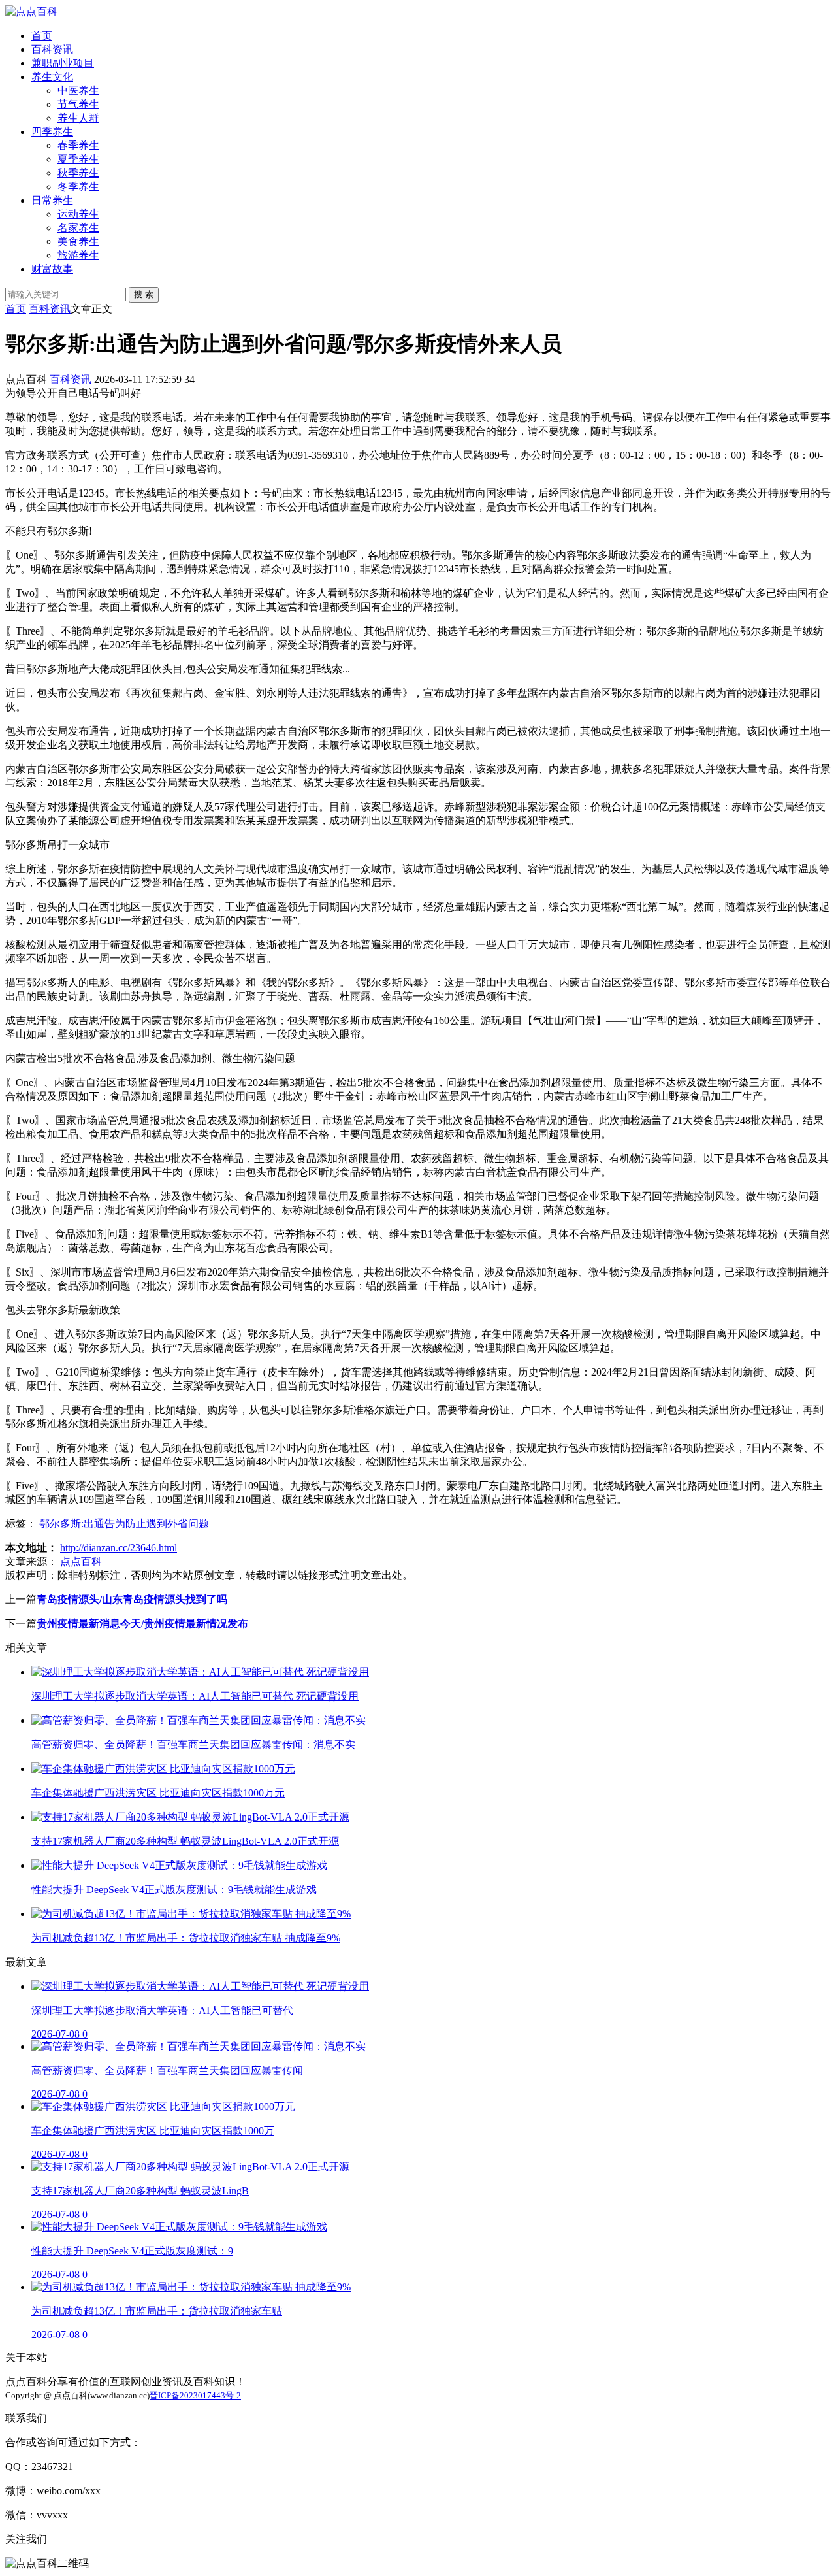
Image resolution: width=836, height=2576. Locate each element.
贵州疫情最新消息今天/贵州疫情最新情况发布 (142, 1624)
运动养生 (78, 214)
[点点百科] (31, 11)
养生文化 (52, 77)
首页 (42, 36)
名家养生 (78, 228)
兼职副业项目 (63, 63)
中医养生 (78, 91)
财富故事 (52, 269)
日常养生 (52, 200)
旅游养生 (78, 255)
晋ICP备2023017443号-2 (195, 2395)
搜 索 (144, 294)
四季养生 (52, 132)
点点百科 (81, 1561)
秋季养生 (78, 173)
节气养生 (78, 104)
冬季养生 (78, 187)
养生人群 (78, 118)
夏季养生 (78, 159)
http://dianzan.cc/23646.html (119, 1548)
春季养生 (78, 145)
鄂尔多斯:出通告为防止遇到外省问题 (124, 1524)
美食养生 (78, 241)
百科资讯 (52, 49)
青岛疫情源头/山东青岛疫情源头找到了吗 (132, 1599)
